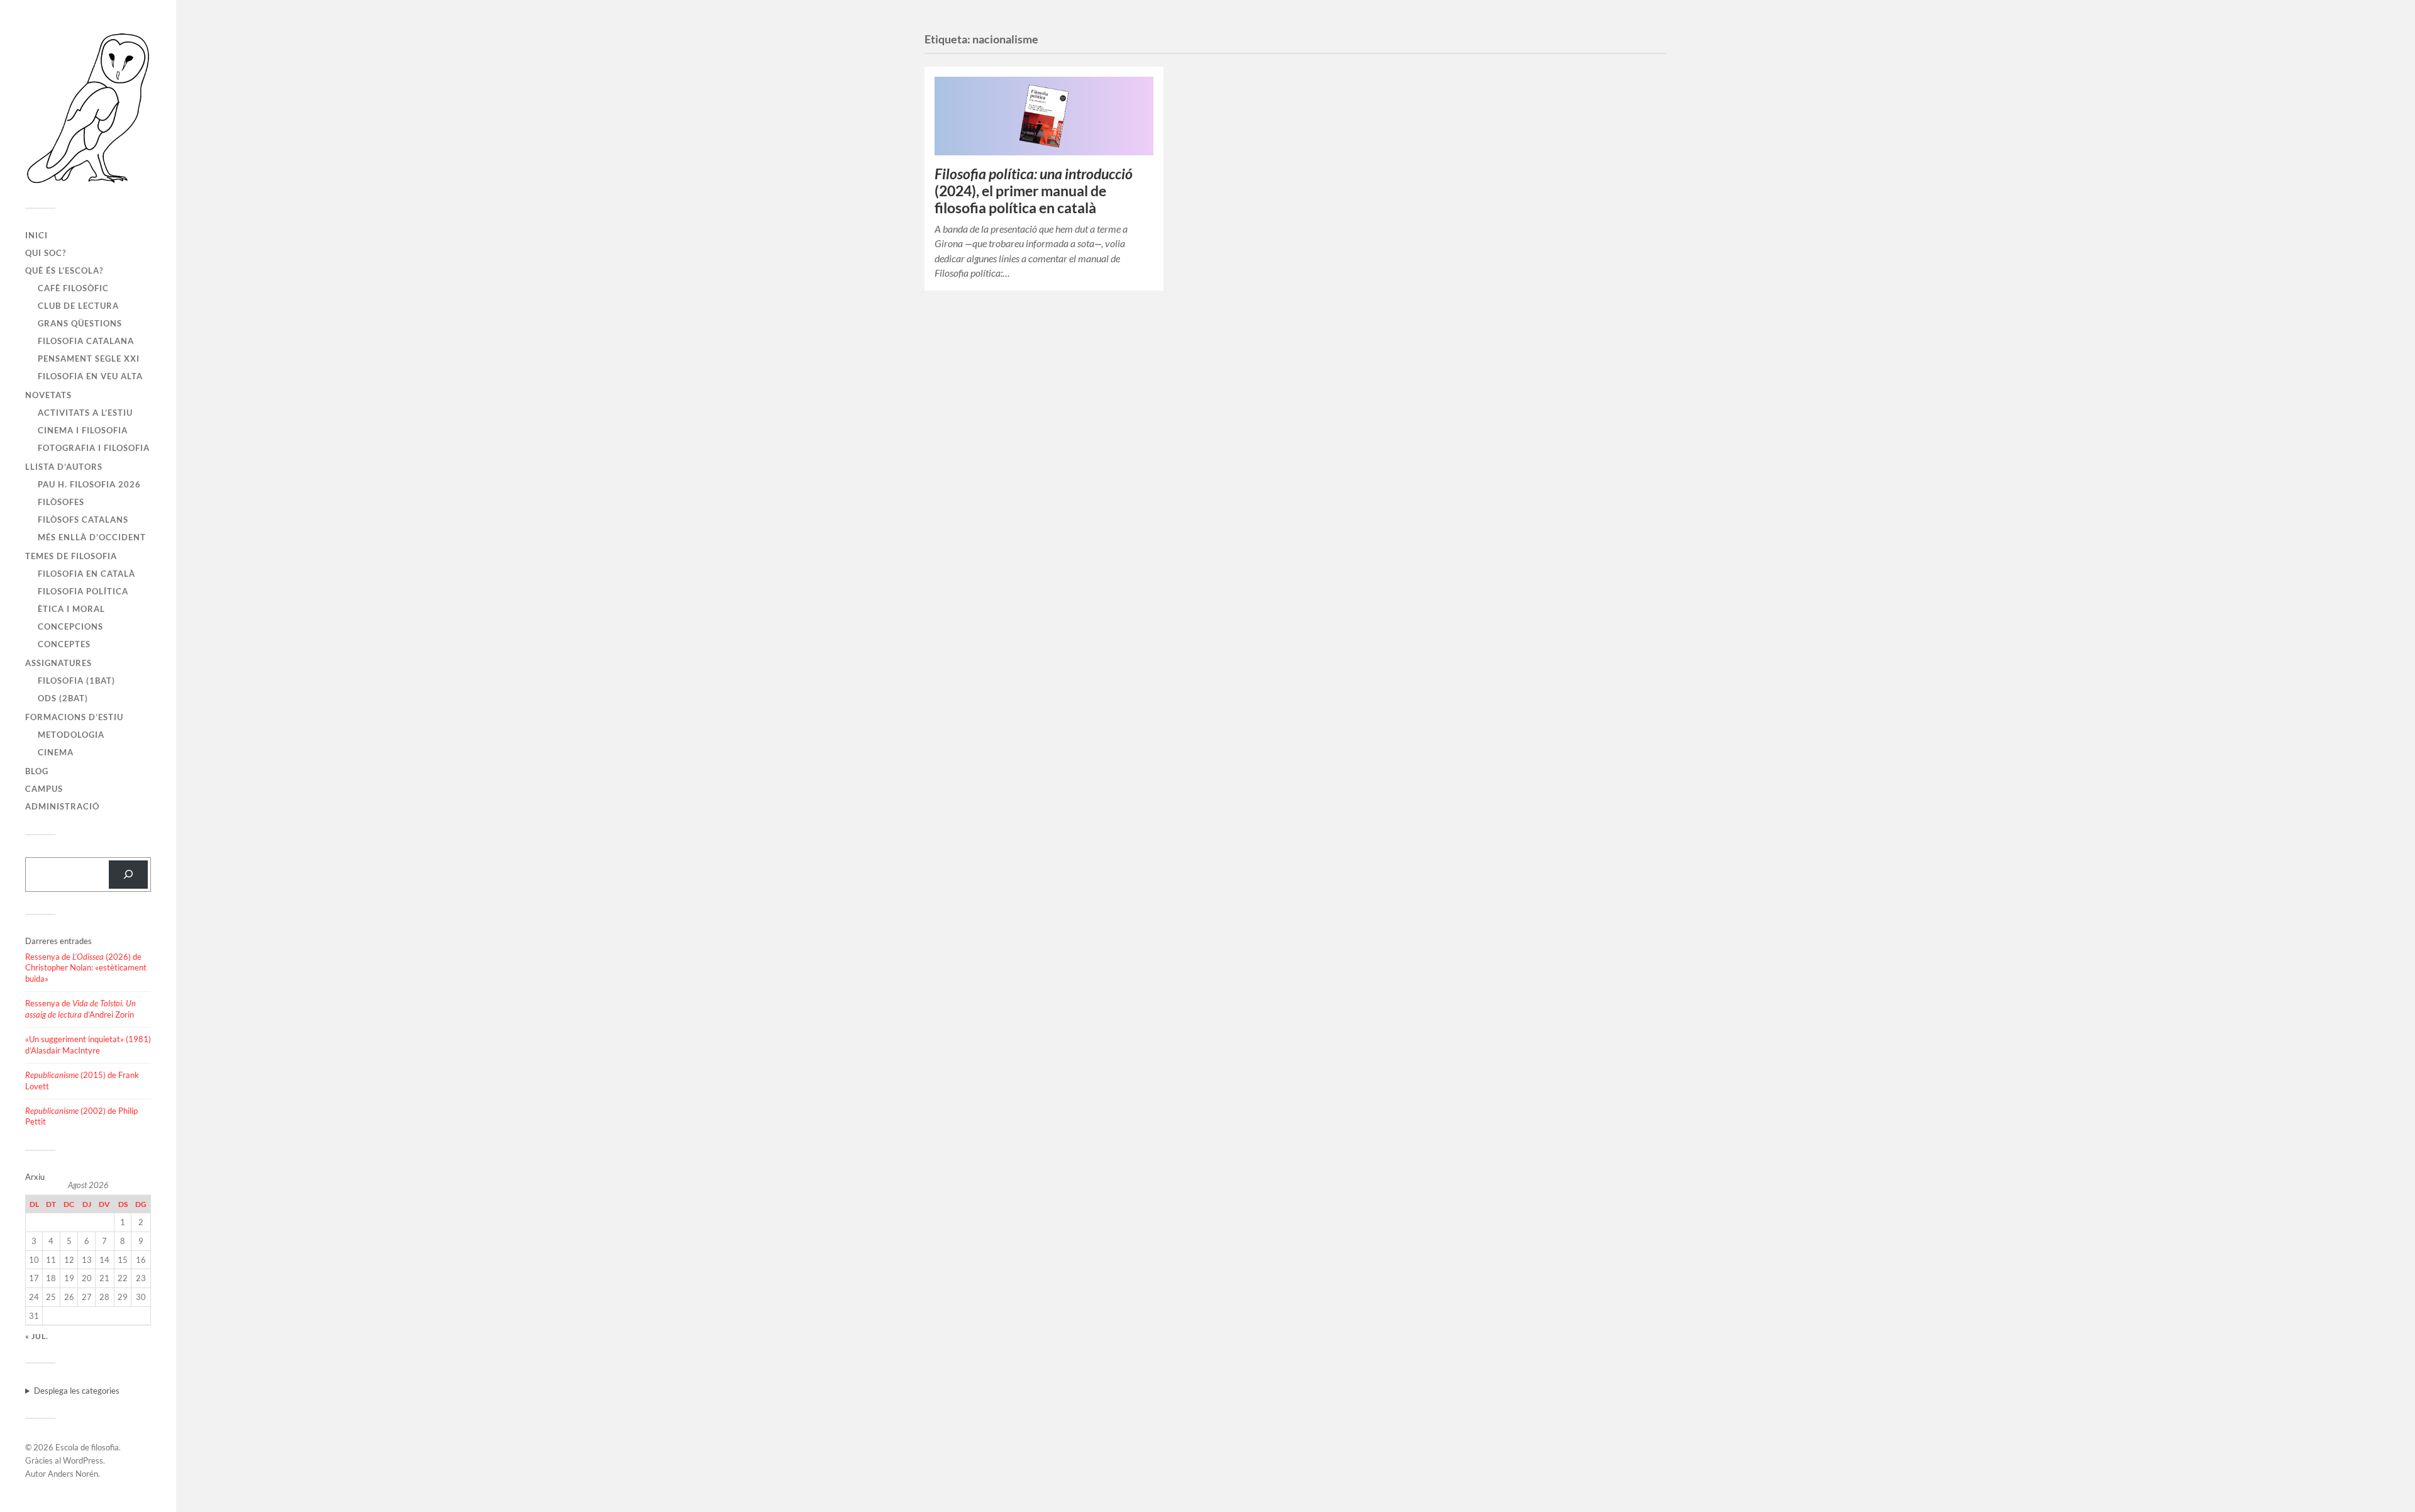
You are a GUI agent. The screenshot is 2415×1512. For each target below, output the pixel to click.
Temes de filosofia (71, 556)
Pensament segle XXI (89, 359)
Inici (36, 235)
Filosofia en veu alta (90, 376)
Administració (62, 806)
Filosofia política (83, 591)
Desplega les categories (77, 1391)
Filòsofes (61, 502)
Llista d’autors (64, 467)
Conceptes (64, 644)
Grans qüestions (80, 323)
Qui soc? (46, 253)
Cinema (56, 752)
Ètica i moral (71, 609)
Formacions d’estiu (74, 717)
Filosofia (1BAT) (76, 681)
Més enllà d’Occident (92, 537)
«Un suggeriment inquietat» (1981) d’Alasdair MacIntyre (88, 1045)
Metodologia (71, 735)
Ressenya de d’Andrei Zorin (80, 1009)
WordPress (83, 1460)
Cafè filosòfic (73, 288)
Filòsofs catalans (83, 520)
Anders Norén (73, 1474)
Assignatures (58, 663)
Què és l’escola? (64, 270)
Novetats (48, 395)
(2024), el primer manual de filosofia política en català (1034, 191)
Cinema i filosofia (83, 430)
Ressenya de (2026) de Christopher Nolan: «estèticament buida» (86, 968)
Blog (37, 771)
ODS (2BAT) (63, 698)
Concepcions (70, 626)
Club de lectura (78, 306)
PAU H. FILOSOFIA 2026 (89, 484)
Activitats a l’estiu (85, 413)
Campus (44, 789)
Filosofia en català (86, 574)
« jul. (37, 1336)
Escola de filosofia (87, 1447)
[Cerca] (128, 875)
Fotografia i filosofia (94, 448)
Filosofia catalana (86, 341)
